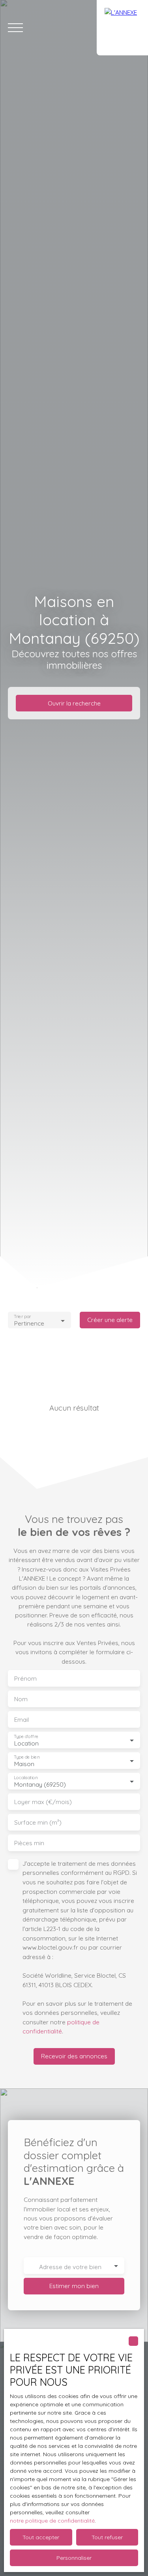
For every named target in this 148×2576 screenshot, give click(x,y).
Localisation (26, 1778)
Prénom (25, 1679)
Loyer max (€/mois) (43, 1802)
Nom (21, 1699)
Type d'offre (26, 1737)
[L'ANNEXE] (122, 28)
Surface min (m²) (38, 1822)
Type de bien (26, 1757)
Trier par (22, 1317)
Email (22, 1720)
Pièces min (29, 1843)
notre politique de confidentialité (52, 2521)
